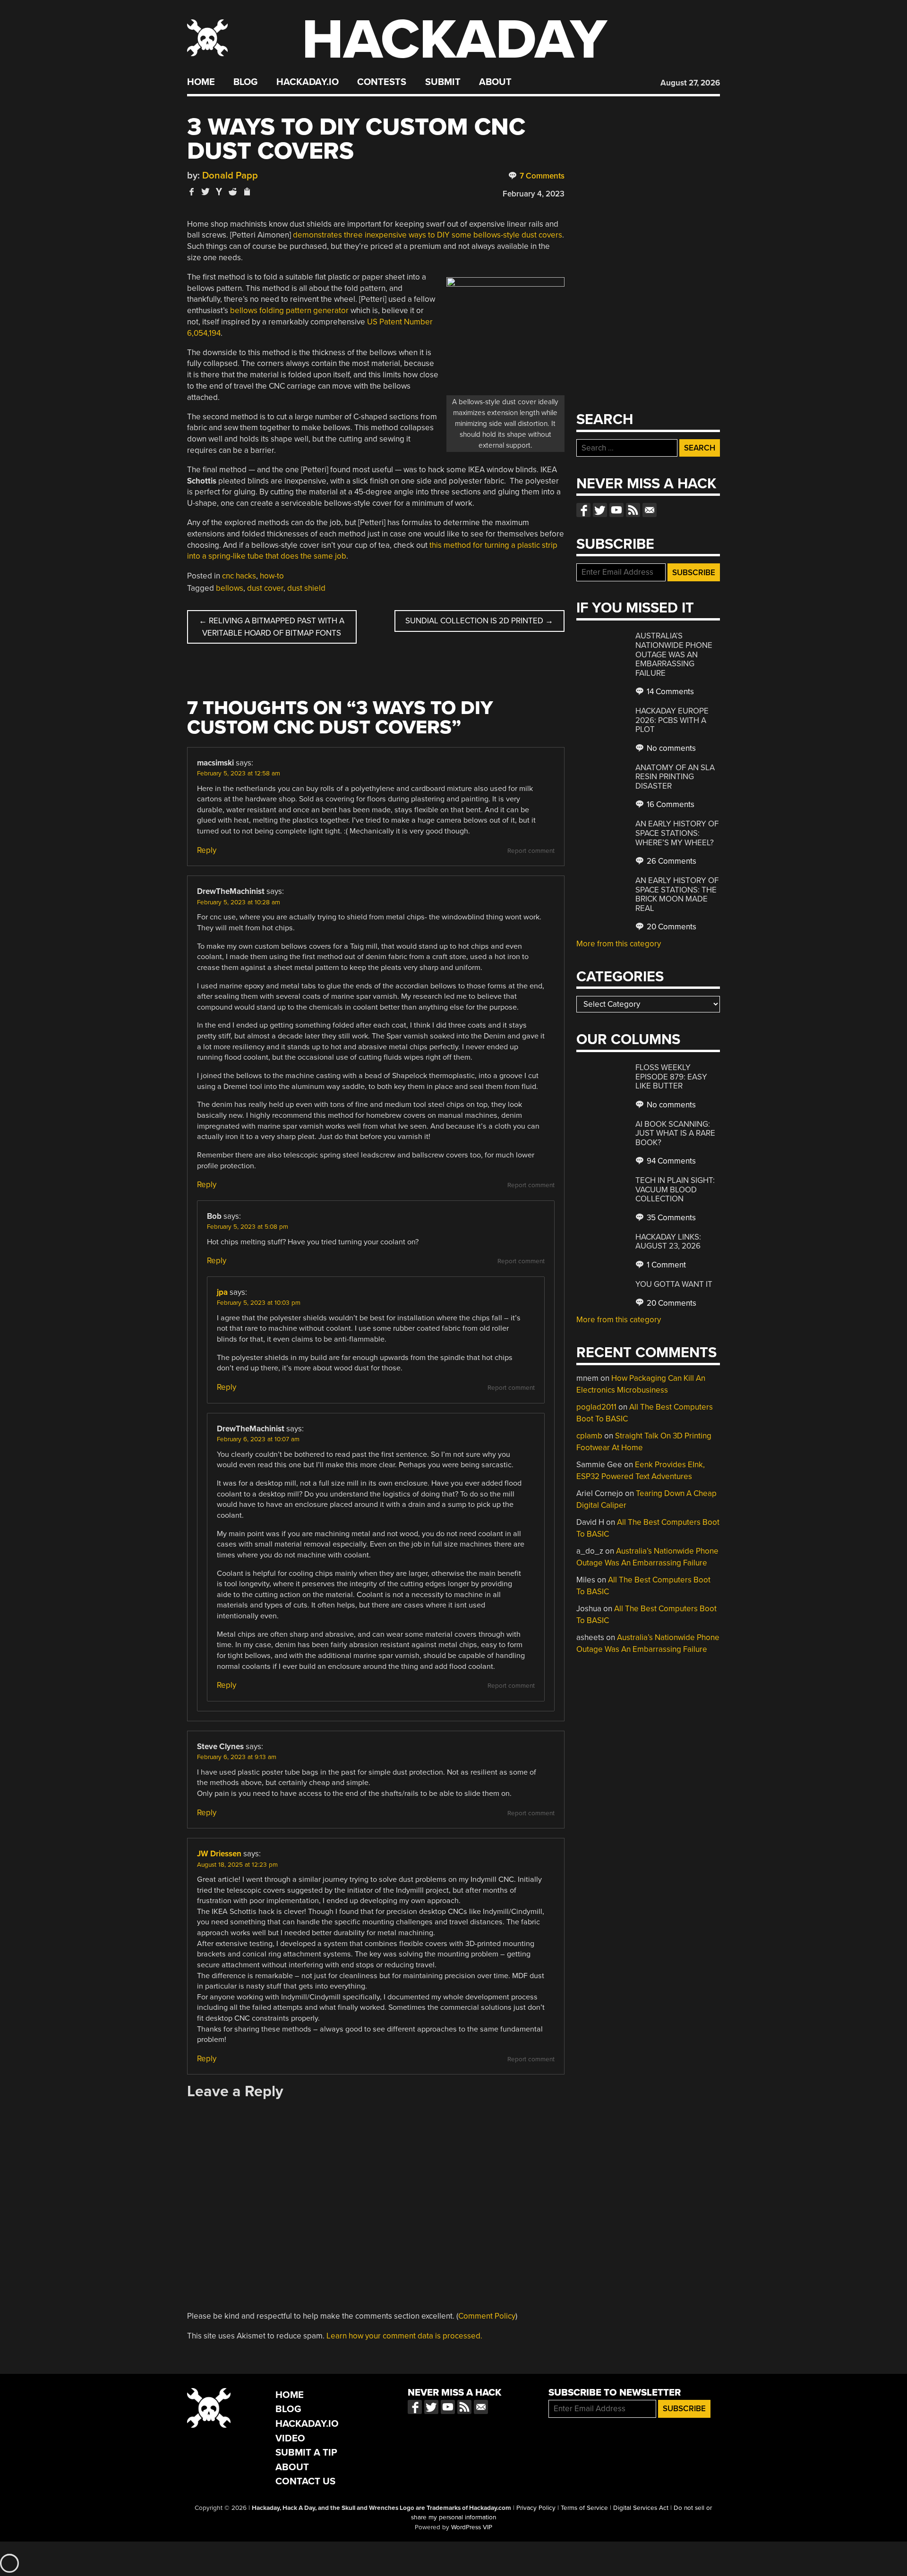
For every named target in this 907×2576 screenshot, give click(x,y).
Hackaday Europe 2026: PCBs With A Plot (672, 720)
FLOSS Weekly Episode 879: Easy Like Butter (671, 1077)
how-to (272, 576)
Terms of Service (584, 2508)
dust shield (306, 588)
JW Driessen (219, 1854)
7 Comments (541, 176)
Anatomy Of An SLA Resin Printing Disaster (675, 777)
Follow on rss (633, 510)
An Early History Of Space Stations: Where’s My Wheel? (677, 833)
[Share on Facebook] (192, 191)
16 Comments (670, 804)
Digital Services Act (641, 2508)
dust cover (265, 588)
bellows (230, 588)
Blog (245, 82)
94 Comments (670, 1161)
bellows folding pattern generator (289, 310)
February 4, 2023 (534, 194)
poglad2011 (596, 1407)
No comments (670, 748)
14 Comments (669, 692)
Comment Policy (487, 2316)
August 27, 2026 (690, 83)
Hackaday (454, 40)
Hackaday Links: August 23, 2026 (668, 1242)
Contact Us (305, 2481)
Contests (382, 82)
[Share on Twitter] (205, 191)
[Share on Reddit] (233, 191)
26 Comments (671, 861)
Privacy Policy (536, 2508)
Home (201, 82)
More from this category (619, 944)
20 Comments (671, 927)
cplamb (589, 1436)
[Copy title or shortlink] (247, 192)
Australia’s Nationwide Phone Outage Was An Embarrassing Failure (674, 654)
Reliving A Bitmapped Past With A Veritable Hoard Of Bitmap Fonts (272, 627)
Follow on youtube (616, 510)
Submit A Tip (306, 2453)
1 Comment (665, 1265)
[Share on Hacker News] (219, 191)
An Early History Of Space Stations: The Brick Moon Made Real (677, 894)
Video (290, 2438)
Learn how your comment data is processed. (404, 2336)
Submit (443, 82)
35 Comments (670, 1218)
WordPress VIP (472, 2527)
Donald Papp (230, 175)
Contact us (650, 510)
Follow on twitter (600, 510)
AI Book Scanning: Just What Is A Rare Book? (675, 1133)
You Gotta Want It (674, 1284)
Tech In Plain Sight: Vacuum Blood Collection (675, 1190)
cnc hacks (239, 576)
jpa (222, 1292)
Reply (207, 850)
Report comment (531, 851)
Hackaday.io (308, 82)
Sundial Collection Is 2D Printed (479, 621)
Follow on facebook (583, 510)
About (495, 82)
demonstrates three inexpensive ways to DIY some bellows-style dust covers (428, 235)
